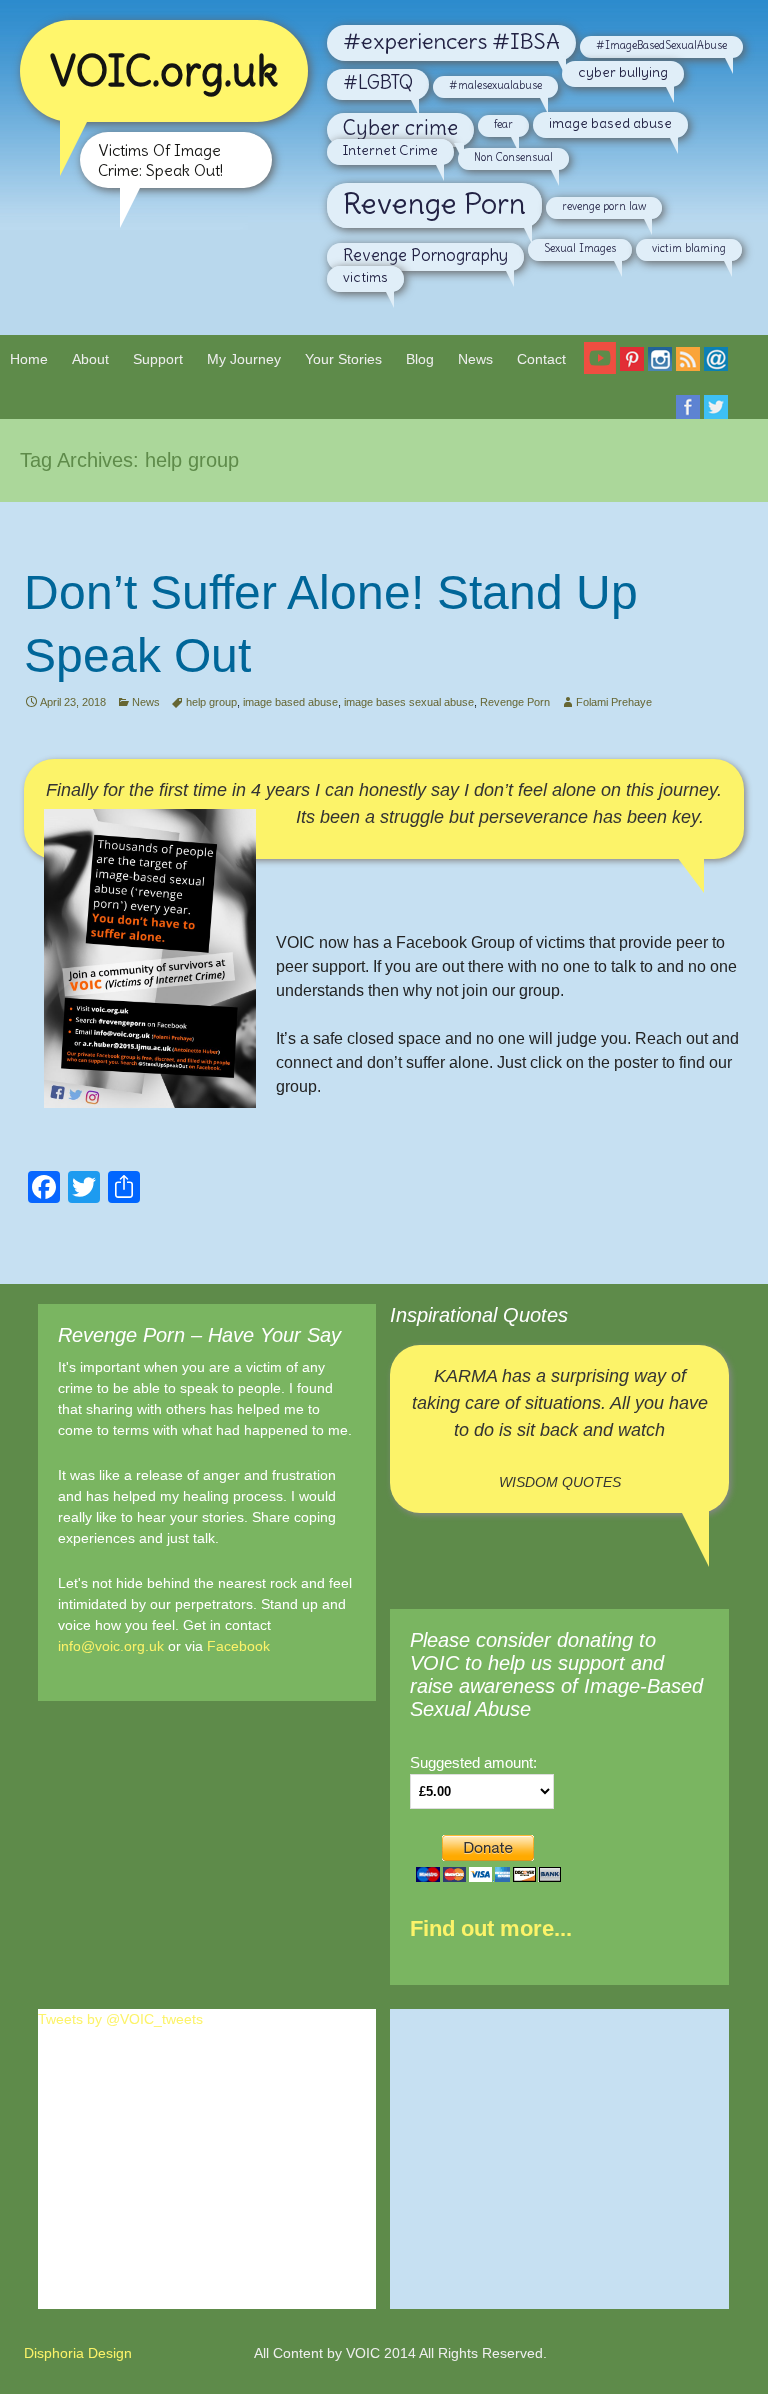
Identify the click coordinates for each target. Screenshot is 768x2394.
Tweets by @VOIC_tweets (120, 2019)
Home (29, 359)
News (475, 359)
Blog (420, 359)
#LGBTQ (378, 82)
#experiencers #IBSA (451, 41)
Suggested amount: (473, 1763)
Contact (541, 359)
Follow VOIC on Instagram (660, 371)
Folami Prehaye (614, 702)
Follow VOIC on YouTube (600, 366)
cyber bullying (623, 72)
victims (365, 277)
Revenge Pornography (425, 255)
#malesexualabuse (495, 85)
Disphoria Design (78, 2353)
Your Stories (343, 359)
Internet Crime (390, 150)
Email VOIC (716, 371)
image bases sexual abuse (409, 702)
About (90, 359)
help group (211, 702)
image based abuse (610, 123)
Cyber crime (400, 128)
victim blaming (689, 248)
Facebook (238, 1646)
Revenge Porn (434, 203)
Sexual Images (580, 248)
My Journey (244, 359)
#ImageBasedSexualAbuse (661, 45)
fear (503, 124)
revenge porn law (604, 206)
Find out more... (491, 1928)
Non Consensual (513, 157)
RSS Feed (688, 371)
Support (158, 359)
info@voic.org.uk (111, 1646)
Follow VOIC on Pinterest (632, 371)
